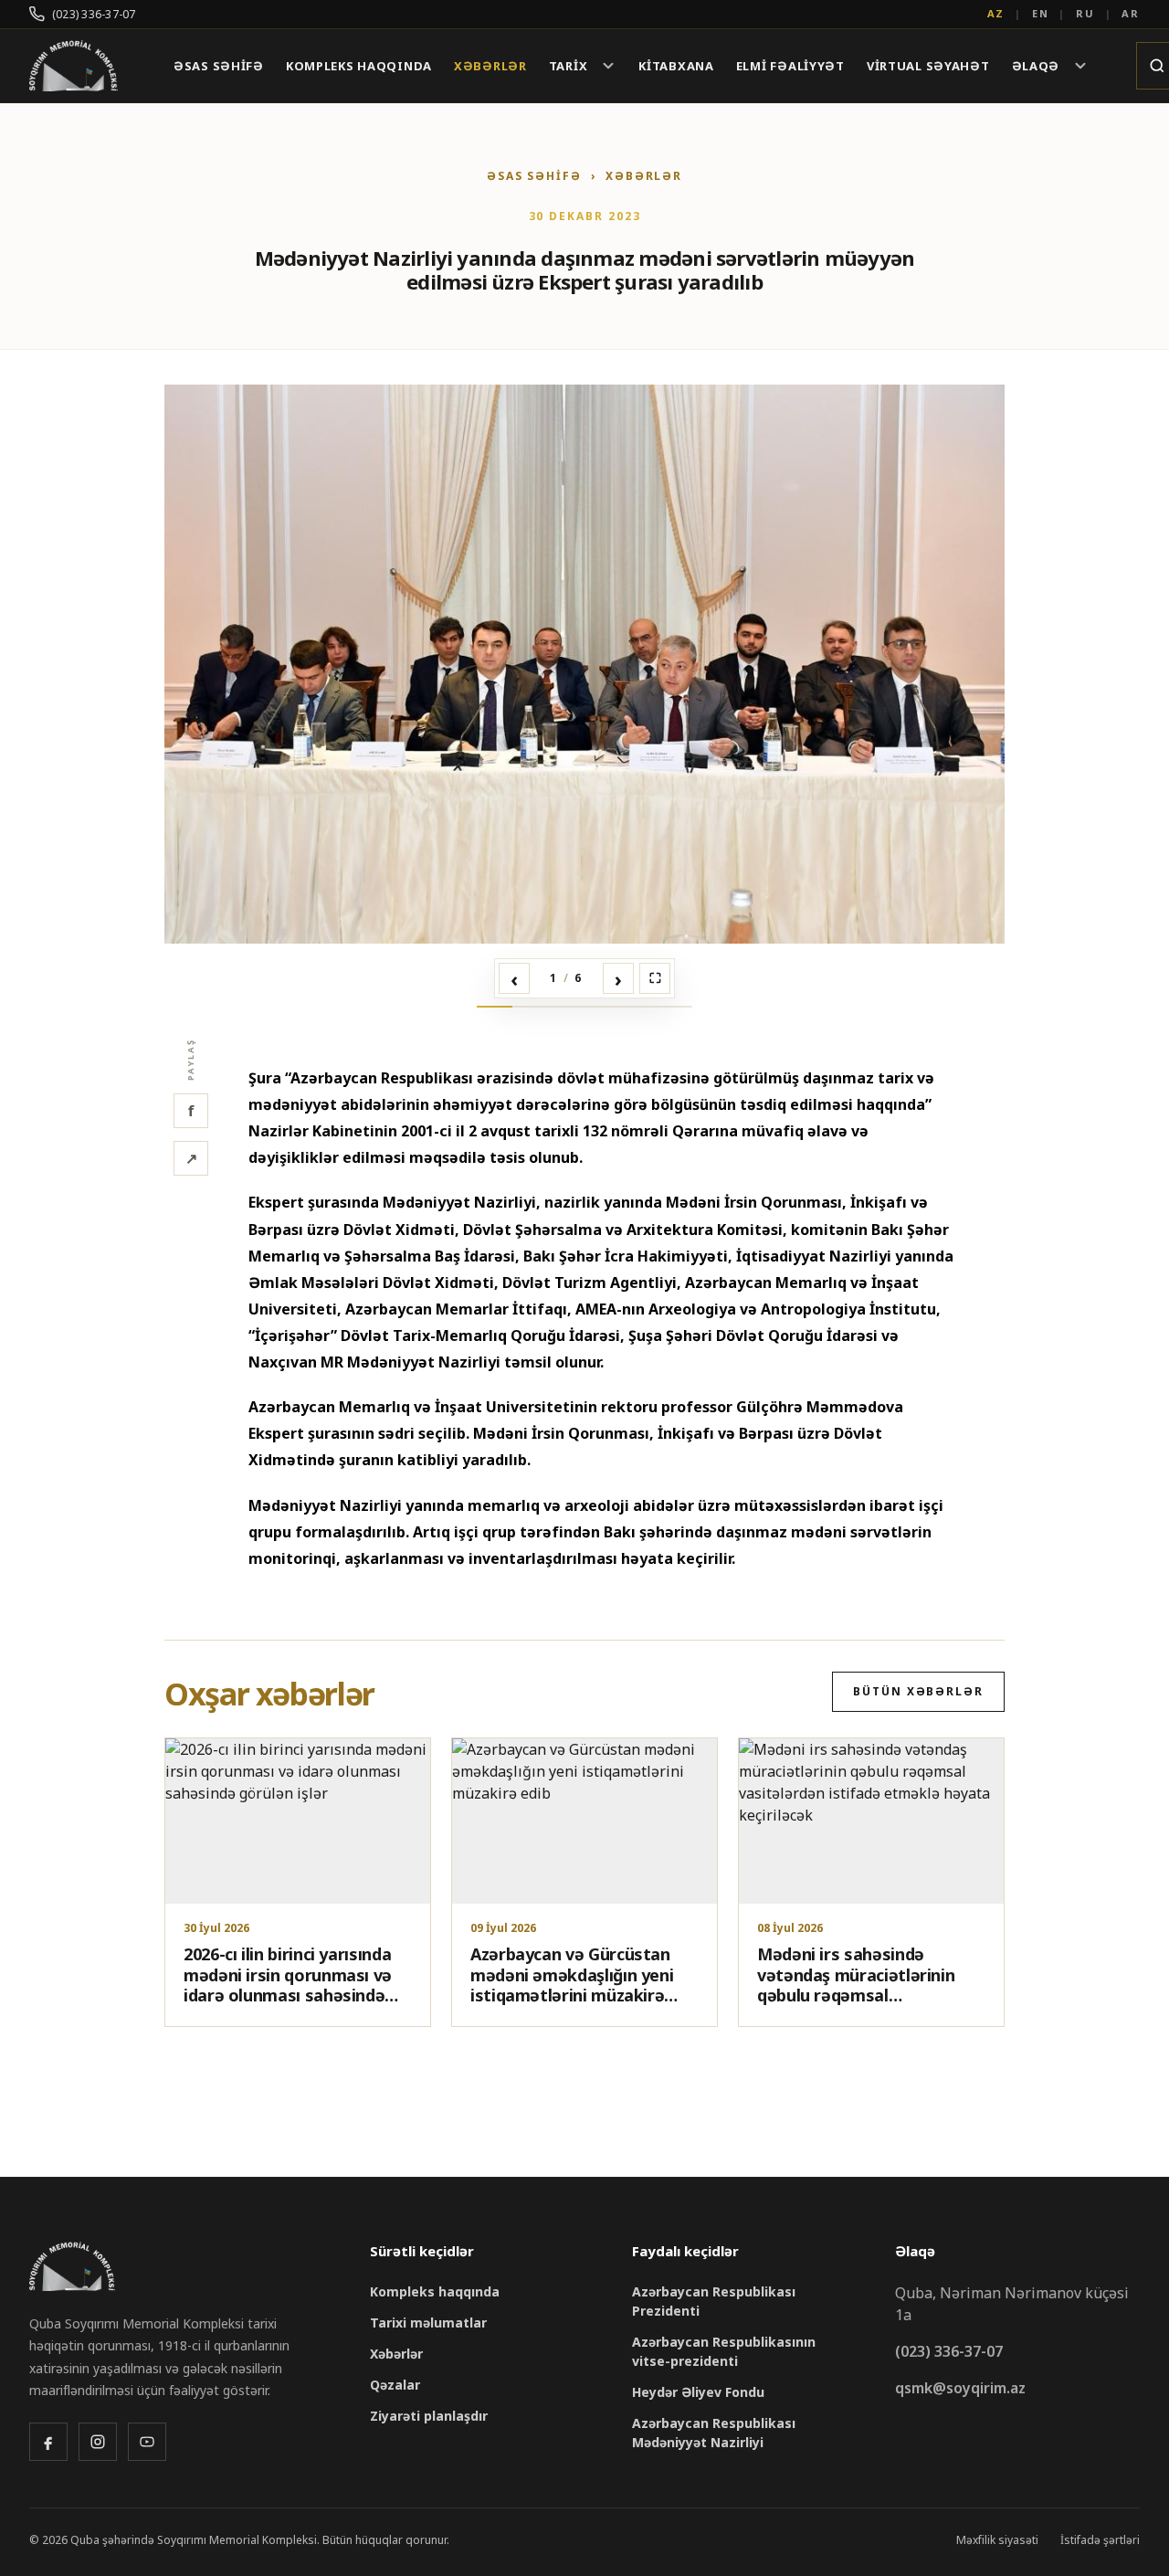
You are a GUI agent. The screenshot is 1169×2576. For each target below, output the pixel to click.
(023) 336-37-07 (94, 14)
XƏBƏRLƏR (644, 176)
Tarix (569, 66)
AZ (996, 13)
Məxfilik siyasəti (997, 2540)
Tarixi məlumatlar (428, 2323)
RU (1085, 13)
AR (1131, 13)
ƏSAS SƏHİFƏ (534, 176)
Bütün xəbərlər (918, 1691)
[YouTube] (147, 2442)
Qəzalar (395, 2385)
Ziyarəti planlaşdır (429, 2416)
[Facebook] (48, 2442)
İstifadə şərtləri (1100, 2540)
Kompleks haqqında (359, 66)
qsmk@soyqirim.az (960, 2388)
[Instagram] (98, 2442)
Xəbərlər (490, 66)
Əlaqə (1036, 66)
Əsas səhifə (219, 66)
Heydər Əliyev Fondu (698, 2392)
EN (1041, 13)
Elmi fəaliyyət (790, 66)
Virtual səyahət (928, 66)
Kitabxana (676, 66)
